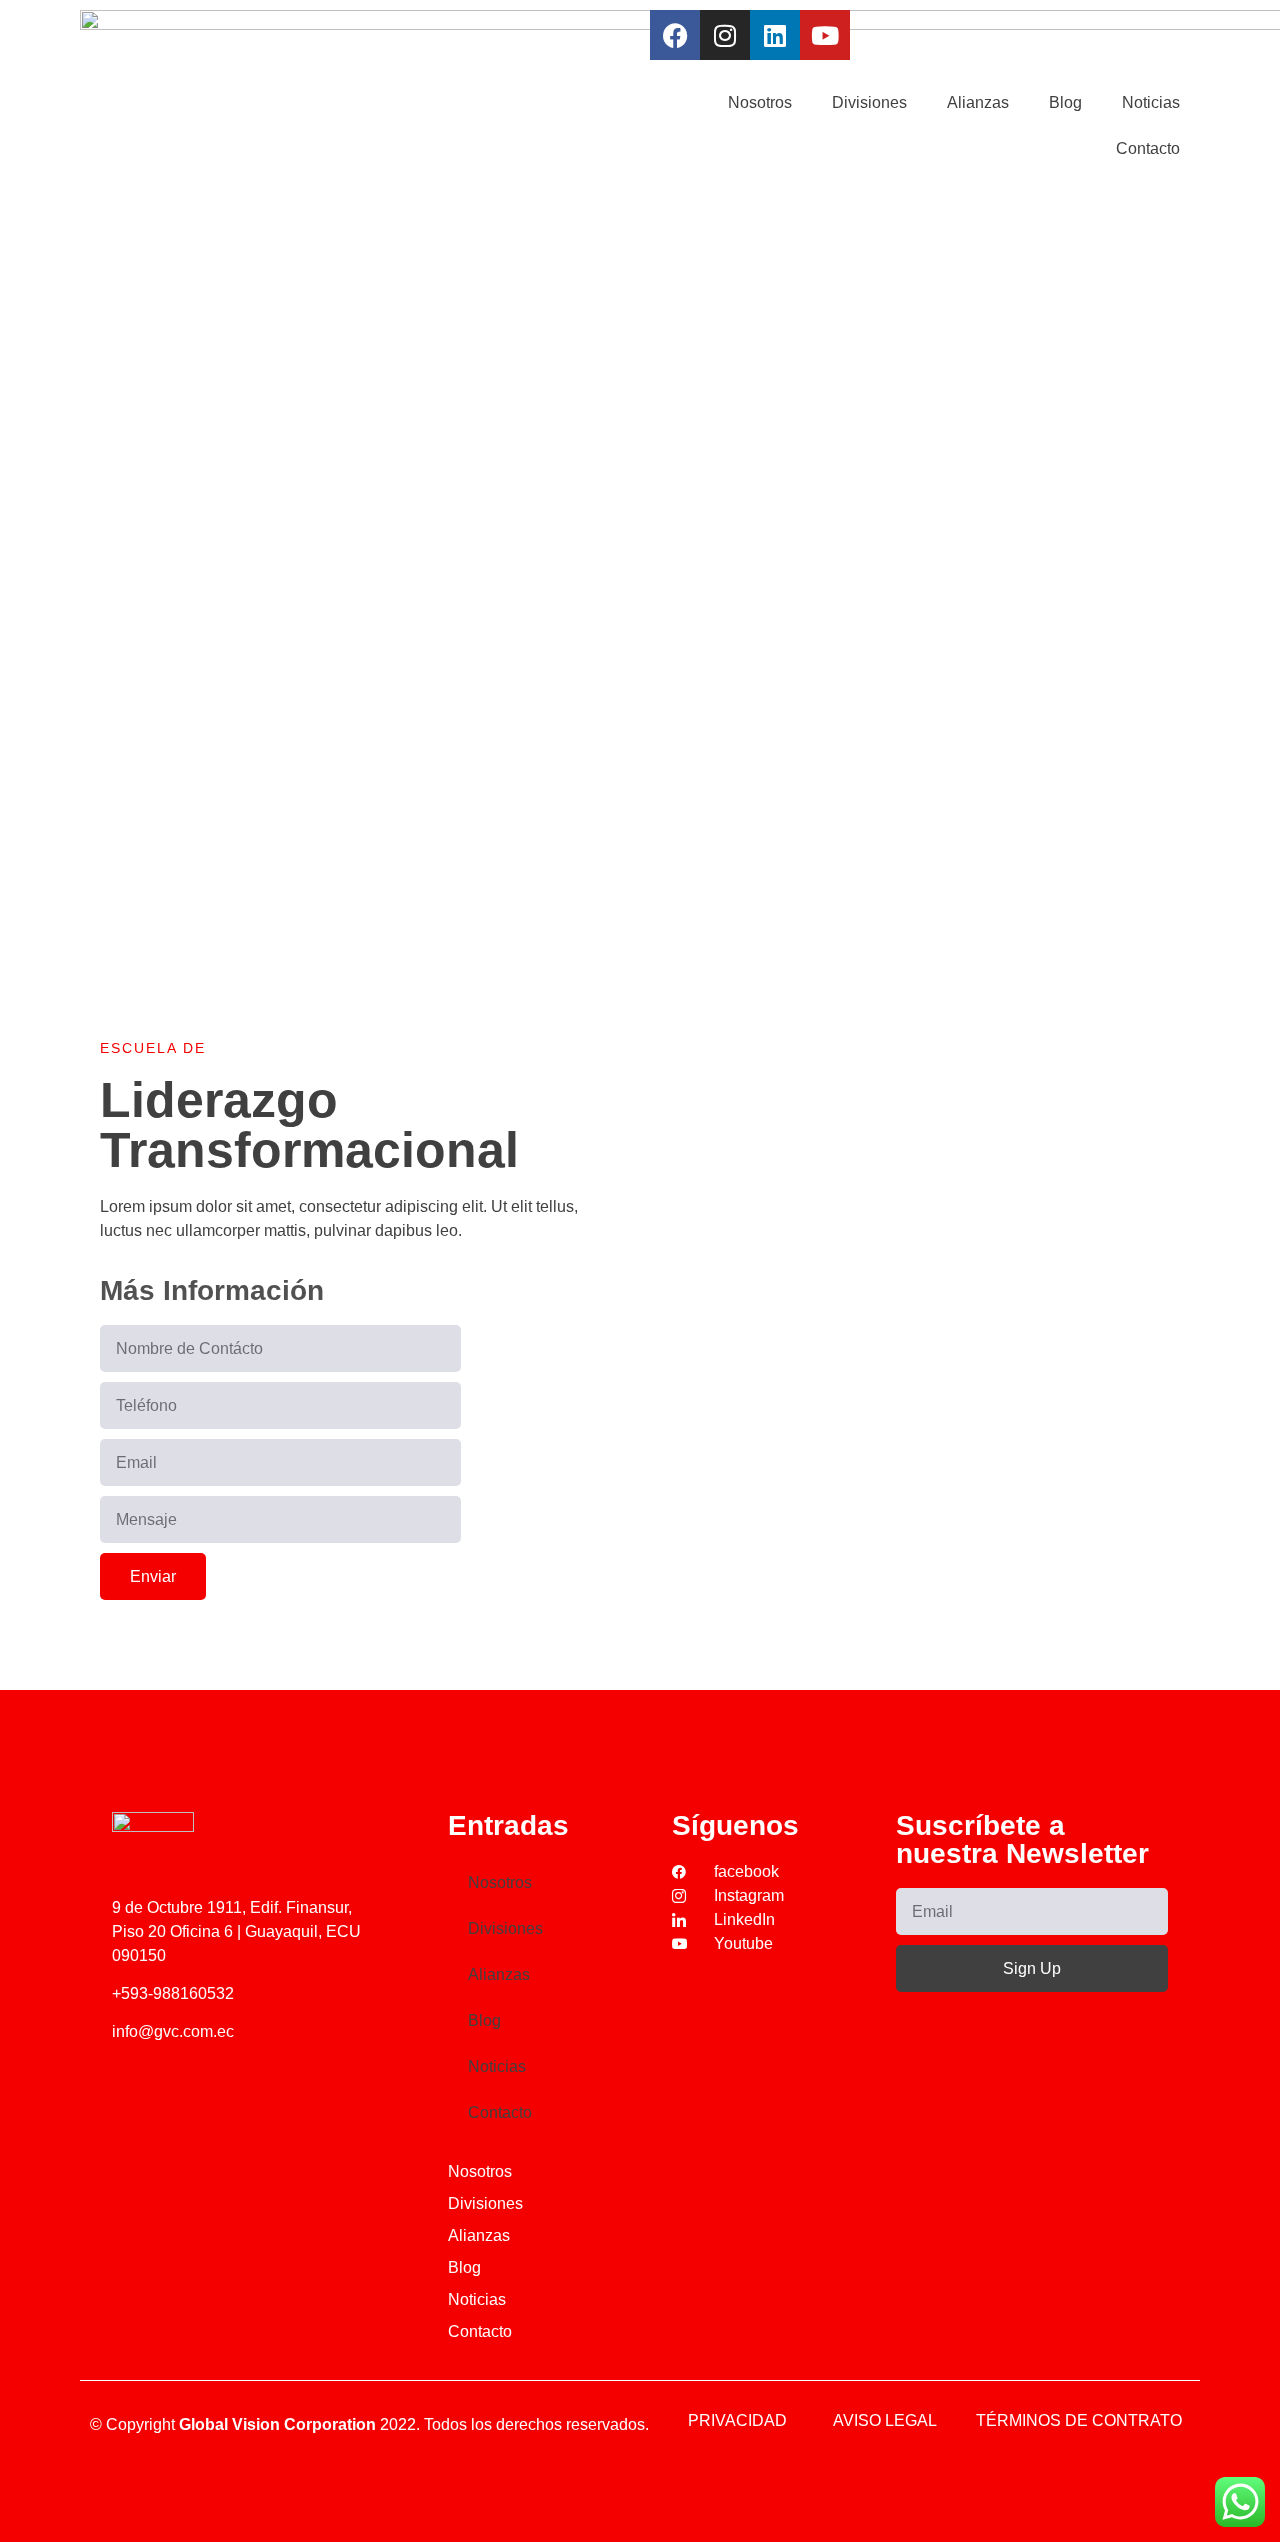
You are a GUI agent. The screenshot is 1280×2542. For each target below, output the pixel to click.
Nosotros (760, 102)
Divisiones (869, 102)
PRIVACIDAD (737, 2420)
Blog (1065, 102)
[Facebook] (675, 35)
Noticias (1151, 102)
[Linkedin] (775, 35)
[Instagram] (725, 35)
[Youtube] (825, 35)
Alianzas (978, 102)
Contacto (1148, 148)
